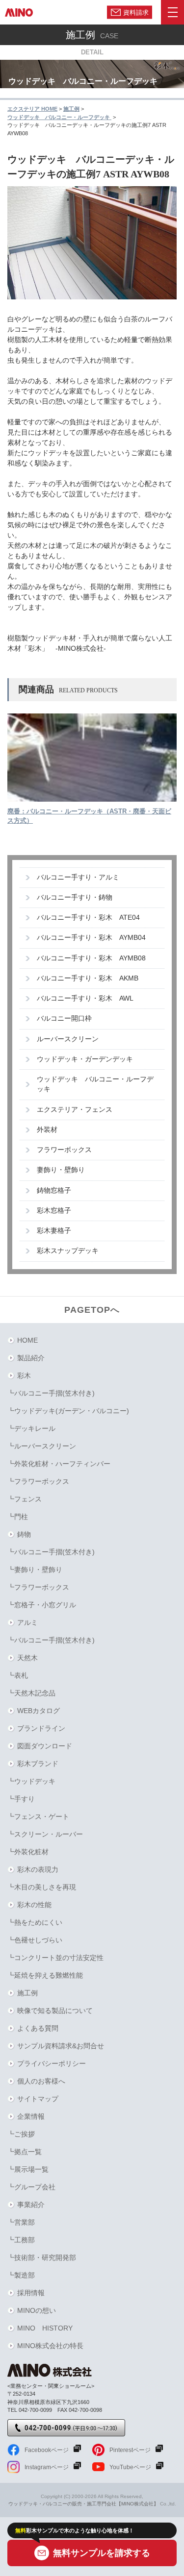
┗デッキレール (31, 1428)
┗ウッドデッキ (31, 1781)
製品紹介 (31, 1358)
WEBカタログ (39, 1711)
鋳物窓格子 (54, 1190)
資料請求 (136, 12)
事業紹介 (31, 2205)
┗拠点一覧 (25, 2152)
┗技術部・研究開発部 (42, 2257)
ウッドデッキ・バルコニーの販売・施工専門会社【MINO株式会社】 (83, 2504)
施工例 (27, 1993)
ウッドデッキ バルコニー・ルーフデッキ (95, 1084)
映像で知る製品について (55, 2011)
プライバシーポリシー (52, 2063)
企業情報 (31, 2116)
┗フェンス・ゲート (38, 1816)
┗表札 (18, 1675)
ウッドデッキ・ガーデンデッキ (85, 1059)
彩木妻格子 (54, 1231)
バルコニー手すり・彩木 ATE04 (88, 918)
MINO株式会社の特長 (50, 2346)
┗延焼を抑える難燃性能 (45, 1975)
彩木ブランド (38, 1764)
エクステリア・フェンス (75, 1110)
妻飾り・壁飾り (61, 1170)
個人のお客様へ (41, 2081)
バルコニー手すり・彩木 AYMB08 (91, 958)
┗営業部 (21, 2222)
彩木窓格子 (54, 1211)
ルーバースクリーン (68, 1039)
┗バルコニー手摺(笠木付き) (51, 1393)
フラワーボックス (64, 1150)
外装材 (47, 1130)
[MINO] (19, 12)
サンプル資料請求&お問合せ (61, 2046)
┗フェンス (25, 1499)
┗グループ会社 (31, 2187)
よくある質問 (38, 2028)
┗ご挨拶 (21, 2134)
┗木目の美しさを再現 (42, 1887)
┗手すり (21, 1799)
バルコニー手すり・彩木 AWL (85, 998)
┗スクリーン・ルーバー (45, 1834)
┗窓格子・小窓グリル (42, 1605)
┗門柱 (18, 1517)
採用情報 (31, 2293)
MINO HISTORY (45, 2328)
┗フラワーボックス (38, 1481)
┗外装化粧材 (28, 1852)
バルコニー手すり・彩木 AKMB (88, 978)
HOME (27, 1340)
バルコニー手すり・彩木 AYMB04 (91, 938)
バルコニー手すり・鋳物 (75, 897)
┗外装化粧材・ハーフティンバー (59, 1464)
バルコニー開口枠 (64, 1018)
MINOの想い (37, 2310)
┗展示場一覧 (28, 2169)
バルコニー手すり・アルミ (78, 877)
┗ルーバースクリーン (42, 1446)
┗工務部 (21, 2240)
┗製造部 (21, 2275)
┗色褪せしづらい (35, 1940)
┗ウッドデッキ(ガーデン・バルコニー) (68, 1411)
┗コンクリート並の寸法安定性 (55, 1958)
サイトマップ (38, 2099)
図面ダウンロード (45, 1746)
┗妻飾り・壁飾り (35, 1570)
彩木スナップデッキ (68, 1251)
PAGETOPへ (92, 1310)
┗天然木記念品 (31, 1693)
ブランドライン (41, 1728)
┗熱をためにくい (35, 1922)
